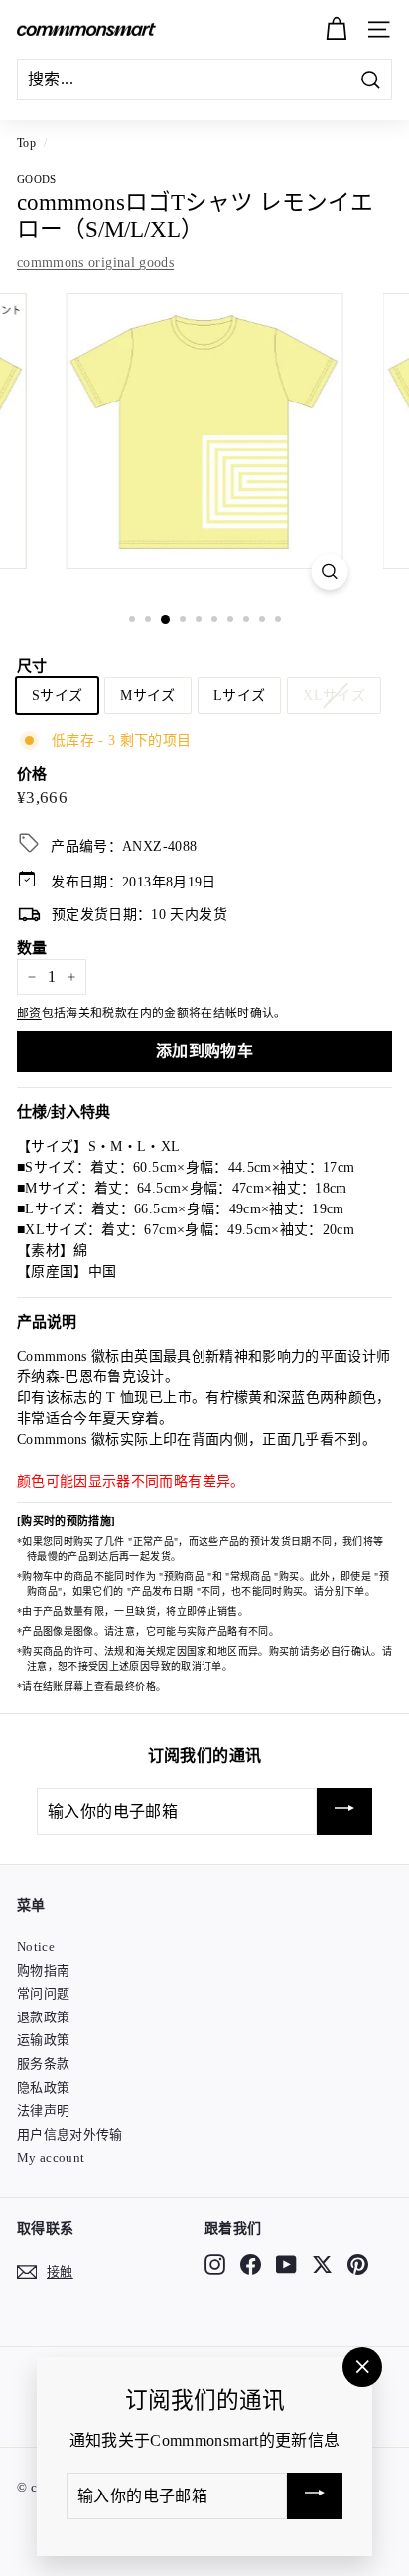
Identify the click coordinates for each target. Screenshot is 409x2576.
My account (51, 2157)
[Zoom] (330, 572)
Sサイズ (57, 695)
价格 (32, 774)
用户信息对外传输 (70, 2134)
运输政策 (43, 2040)
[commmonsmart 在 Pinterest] (358, 2265)
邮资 (29, 1013)
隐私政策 (43, 2088)
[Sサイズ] (61, 720)
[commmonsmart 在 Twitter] (322, 2265)
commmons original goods (95, 263)
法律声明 (43, 2110)
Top (26, 143)
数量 (32, 948)
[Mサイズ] (151, 720)
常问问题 (43, 1993)
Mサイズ (147, 695)
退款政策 (43, 2017)
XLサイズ (334, 695)
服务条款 (43, 2064)
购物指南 (43, 1970)
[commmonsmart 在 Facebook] (251, 2265)
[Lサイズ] (243, 720)
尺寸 (32, 666)
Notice (36, 1946)
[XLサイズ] (338, 720)
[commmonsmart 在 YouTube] (286, 2265)
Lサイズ (239, 695)
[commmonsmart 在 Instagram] (215, 2265)
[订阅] (344, 1811)
